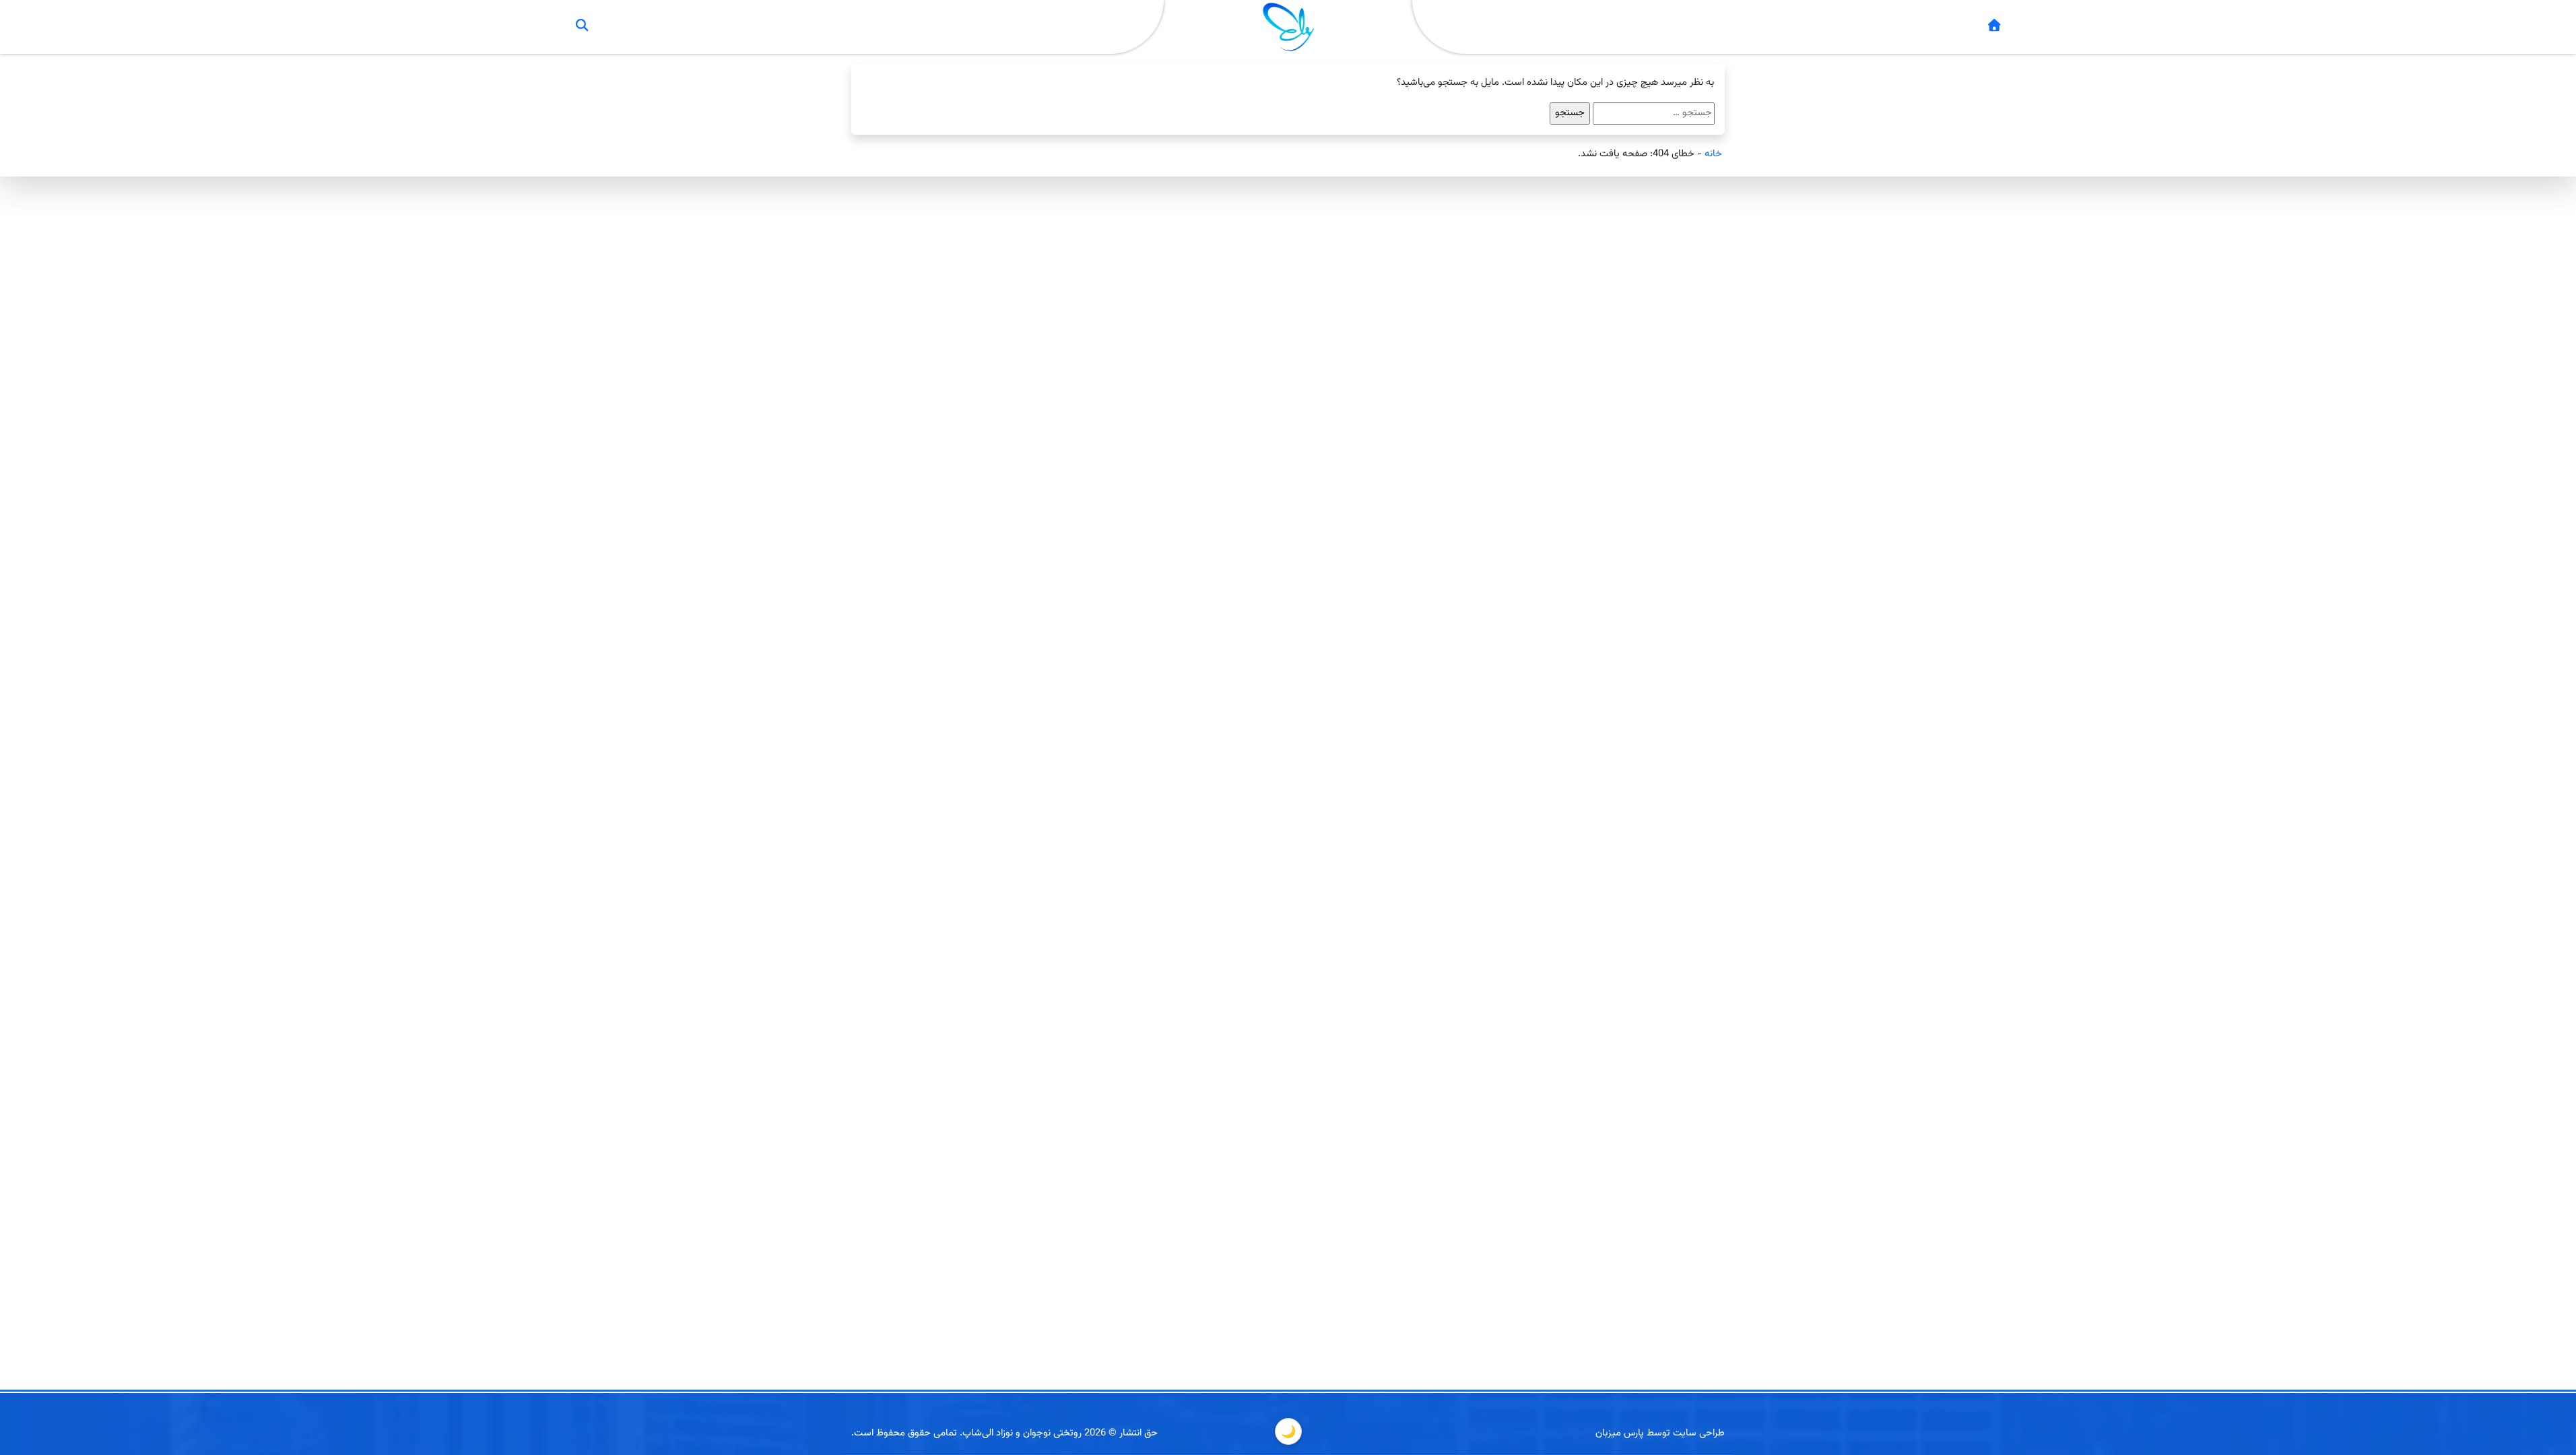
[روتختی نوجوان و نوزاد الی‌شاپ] (1994, 27)
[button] (582, 27)
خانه (1713, 154)
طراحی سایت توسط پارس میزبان (1660, 1433)
